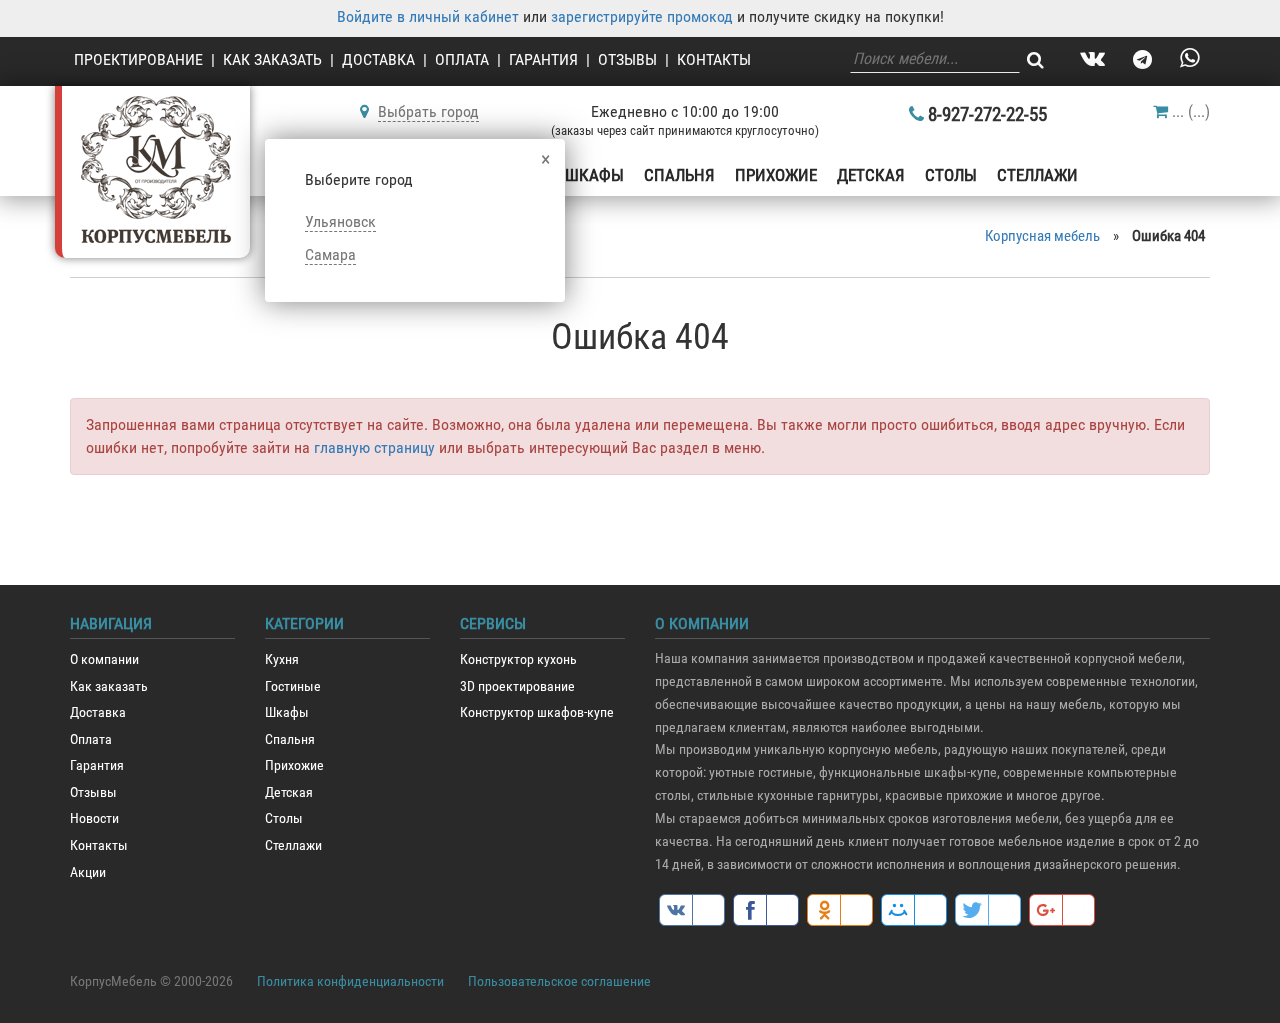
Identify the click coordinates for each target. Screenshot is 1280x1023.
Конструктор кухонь (518, 659)
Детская (871, 175)
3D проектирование (517, 686)
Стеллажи (1037, 175)
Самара (330, 254)
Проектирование (138, 59)
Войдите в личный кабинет (428, 16)
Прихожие (776, 175)
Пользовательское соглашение (559, 981)
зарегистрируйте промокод (642, 16)
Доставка (378, 59)
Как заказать (272, 59)
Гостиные (293, 686)
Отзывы (627, 59)
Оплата (462, 59)
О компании (104, 659)
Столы (951, 175)
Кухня (282, 659)
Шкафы (594, 175)
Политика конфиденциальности (350, 981)
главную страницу (374, 447)
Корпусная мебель (1042, 236)
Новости (94, 818)
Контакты (714, 59)
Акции (88, 872)
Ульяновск (340, 221)
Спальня (679, 175)
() (1191, 111)
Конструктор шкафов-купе (537, 712)
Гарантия (543, 59)
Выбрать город (428, 111)
